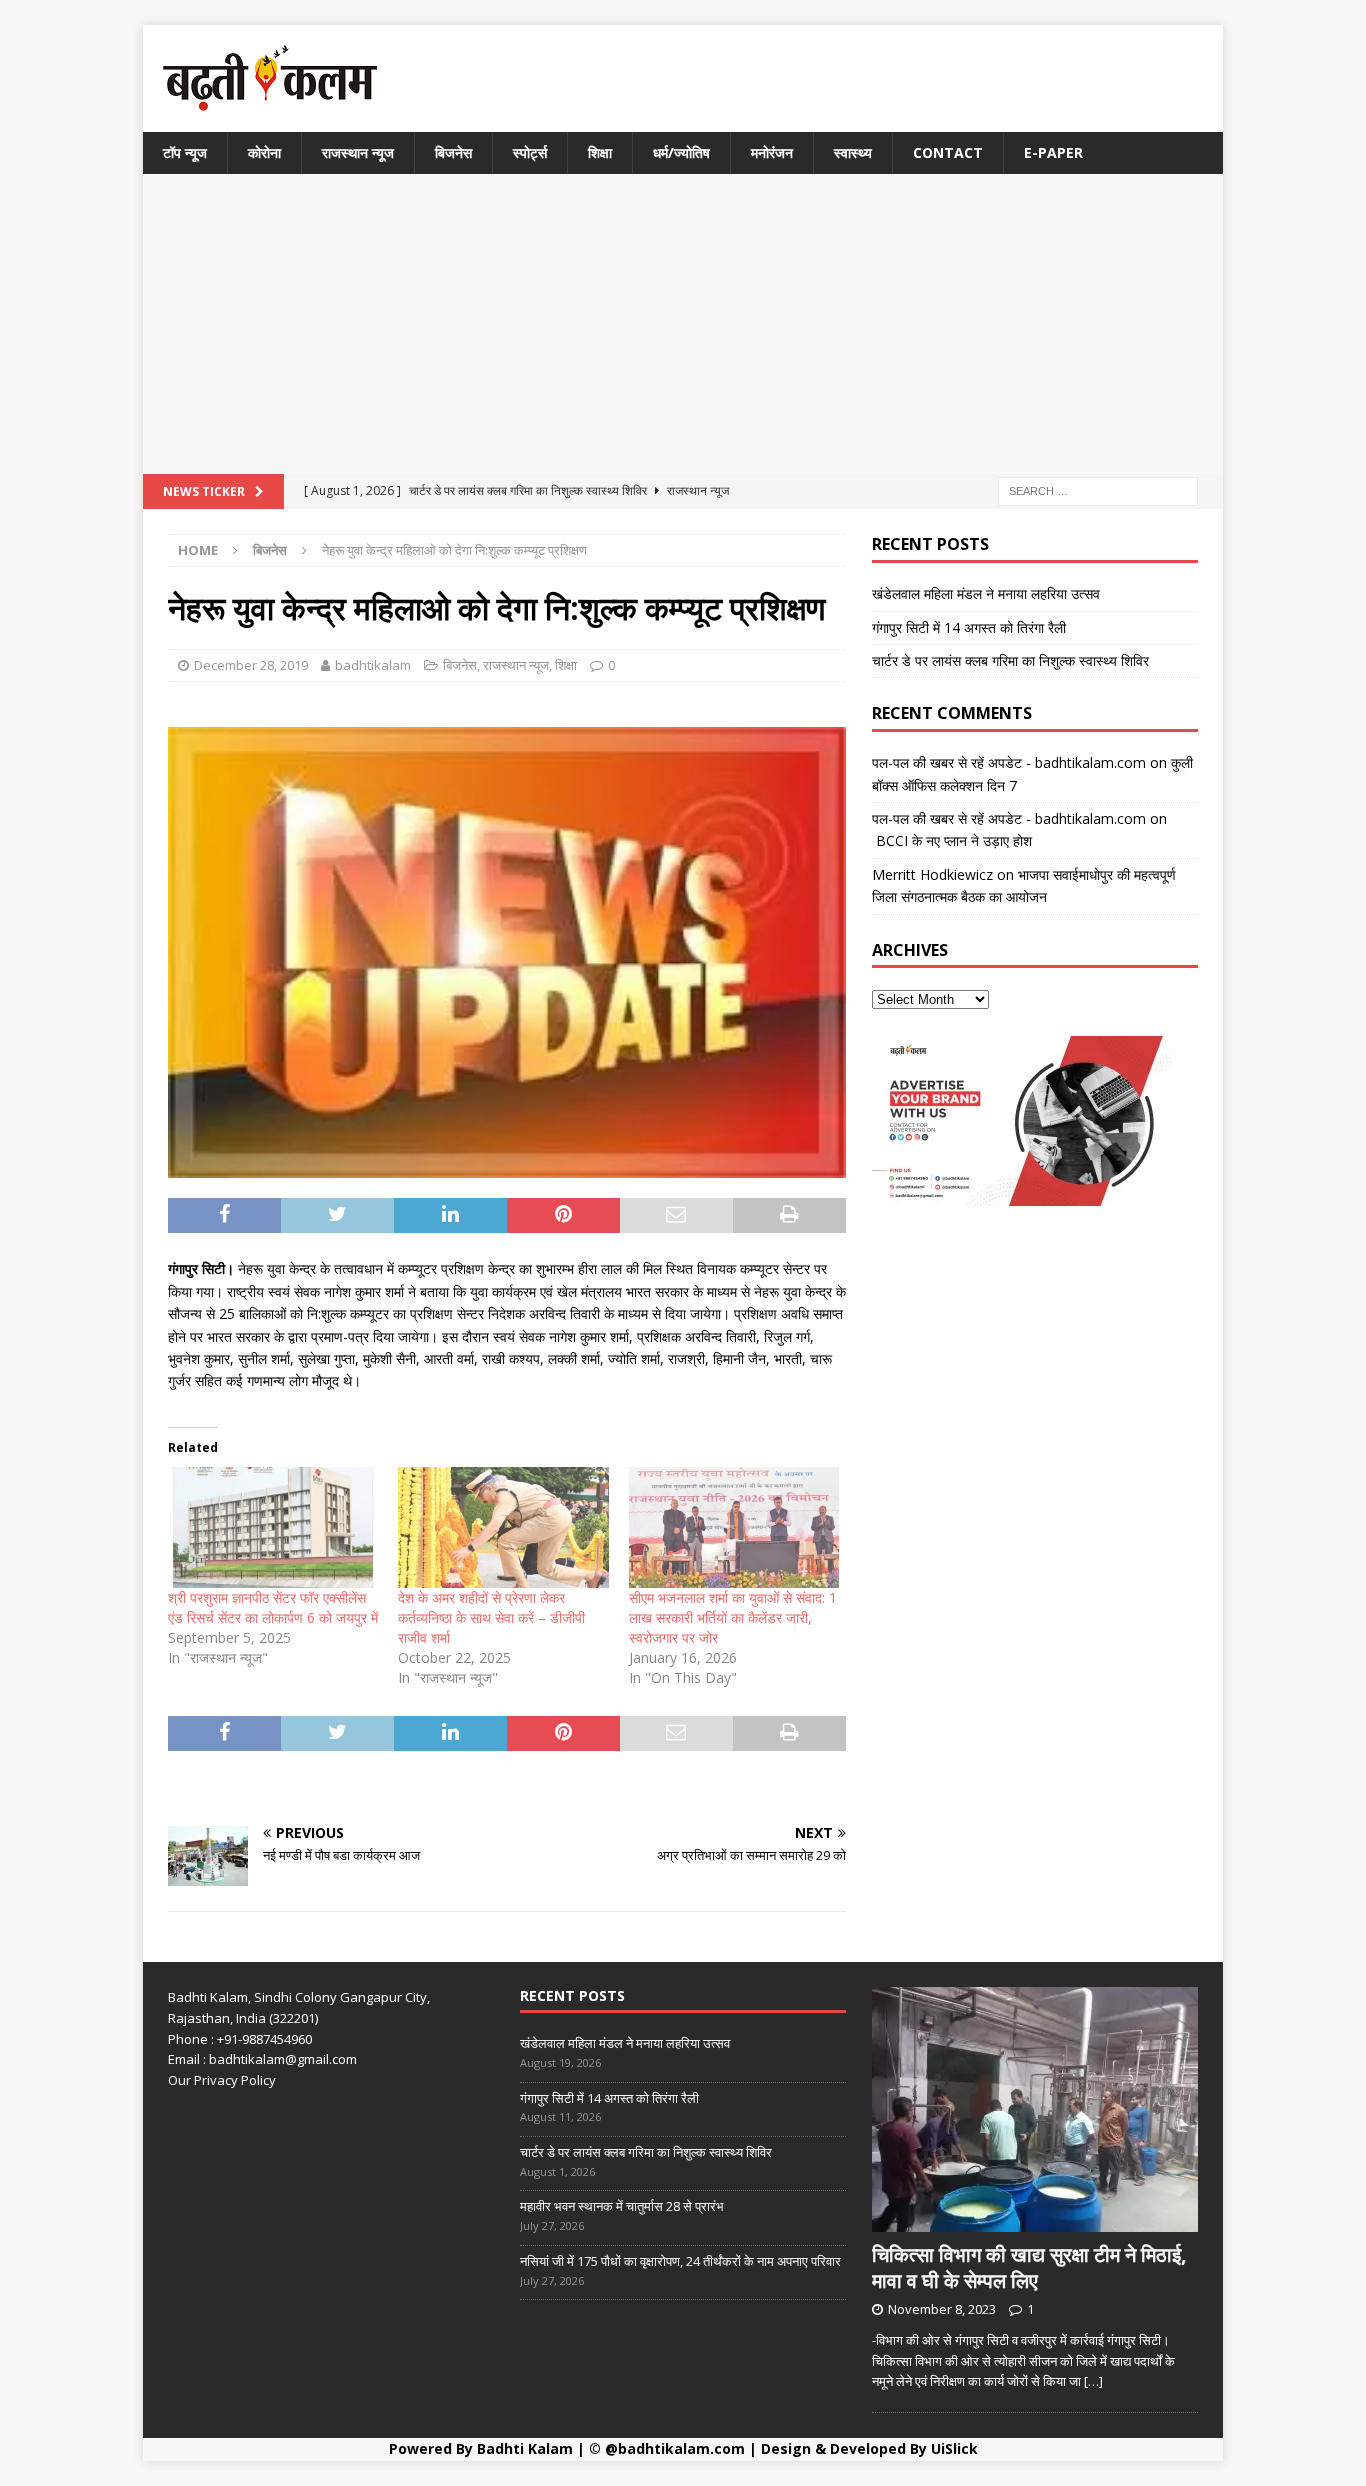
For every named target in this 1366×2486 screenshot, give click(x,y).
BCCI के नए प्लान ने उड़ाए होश (952, 840)
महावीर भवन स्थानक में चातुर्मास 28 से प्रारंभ (622, 2206)
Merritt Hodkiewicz (932, 874)
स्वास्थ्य (853, 152)
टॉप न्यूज (185, 152)
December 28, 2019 (251, 665)
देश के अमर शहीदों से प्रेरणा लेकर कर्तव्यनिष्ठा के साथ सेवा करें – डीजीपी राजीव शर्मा (491, 1617)
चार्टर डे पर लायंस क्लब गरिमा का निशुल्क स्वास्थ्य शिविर (1010, 660)
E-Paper (1053, 152)
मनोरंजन (772, 152)
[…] (1093, 2381)
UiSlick (954, 2448)
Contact (948, 152)
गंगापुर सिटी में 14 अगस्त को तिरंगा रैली (969, 627)
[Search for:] (1098, 490)
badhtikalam (373, 665)
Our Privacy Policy (222, 2080)
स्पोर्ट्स (530, 152)
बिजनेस (453, 152)
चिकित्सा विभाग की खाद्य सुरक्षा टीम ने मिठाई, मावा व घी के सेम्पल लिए (1029, 2267)
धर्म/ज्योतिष (681, 152)
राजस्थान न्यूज (358, 152)
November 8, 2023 (942, 2309)
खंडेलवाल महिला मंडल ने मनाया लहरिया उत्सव (986, 593)
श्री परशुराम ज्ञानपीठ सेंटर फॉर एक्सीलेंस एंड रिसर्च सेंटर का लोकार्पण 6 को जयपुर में (273, 1607)
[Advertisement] (683, 324)
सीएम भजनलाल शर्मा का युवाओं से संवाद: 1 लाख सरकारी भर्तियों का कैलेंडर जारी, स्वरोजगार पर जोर (733, 1617)
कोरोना (264, 152)
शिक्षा (600, 152)
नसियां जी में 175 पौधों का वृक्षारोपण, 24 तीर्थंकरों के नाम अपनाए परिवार (680, 2261)
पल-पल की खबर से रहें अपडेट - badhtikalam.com (1009, 762)
